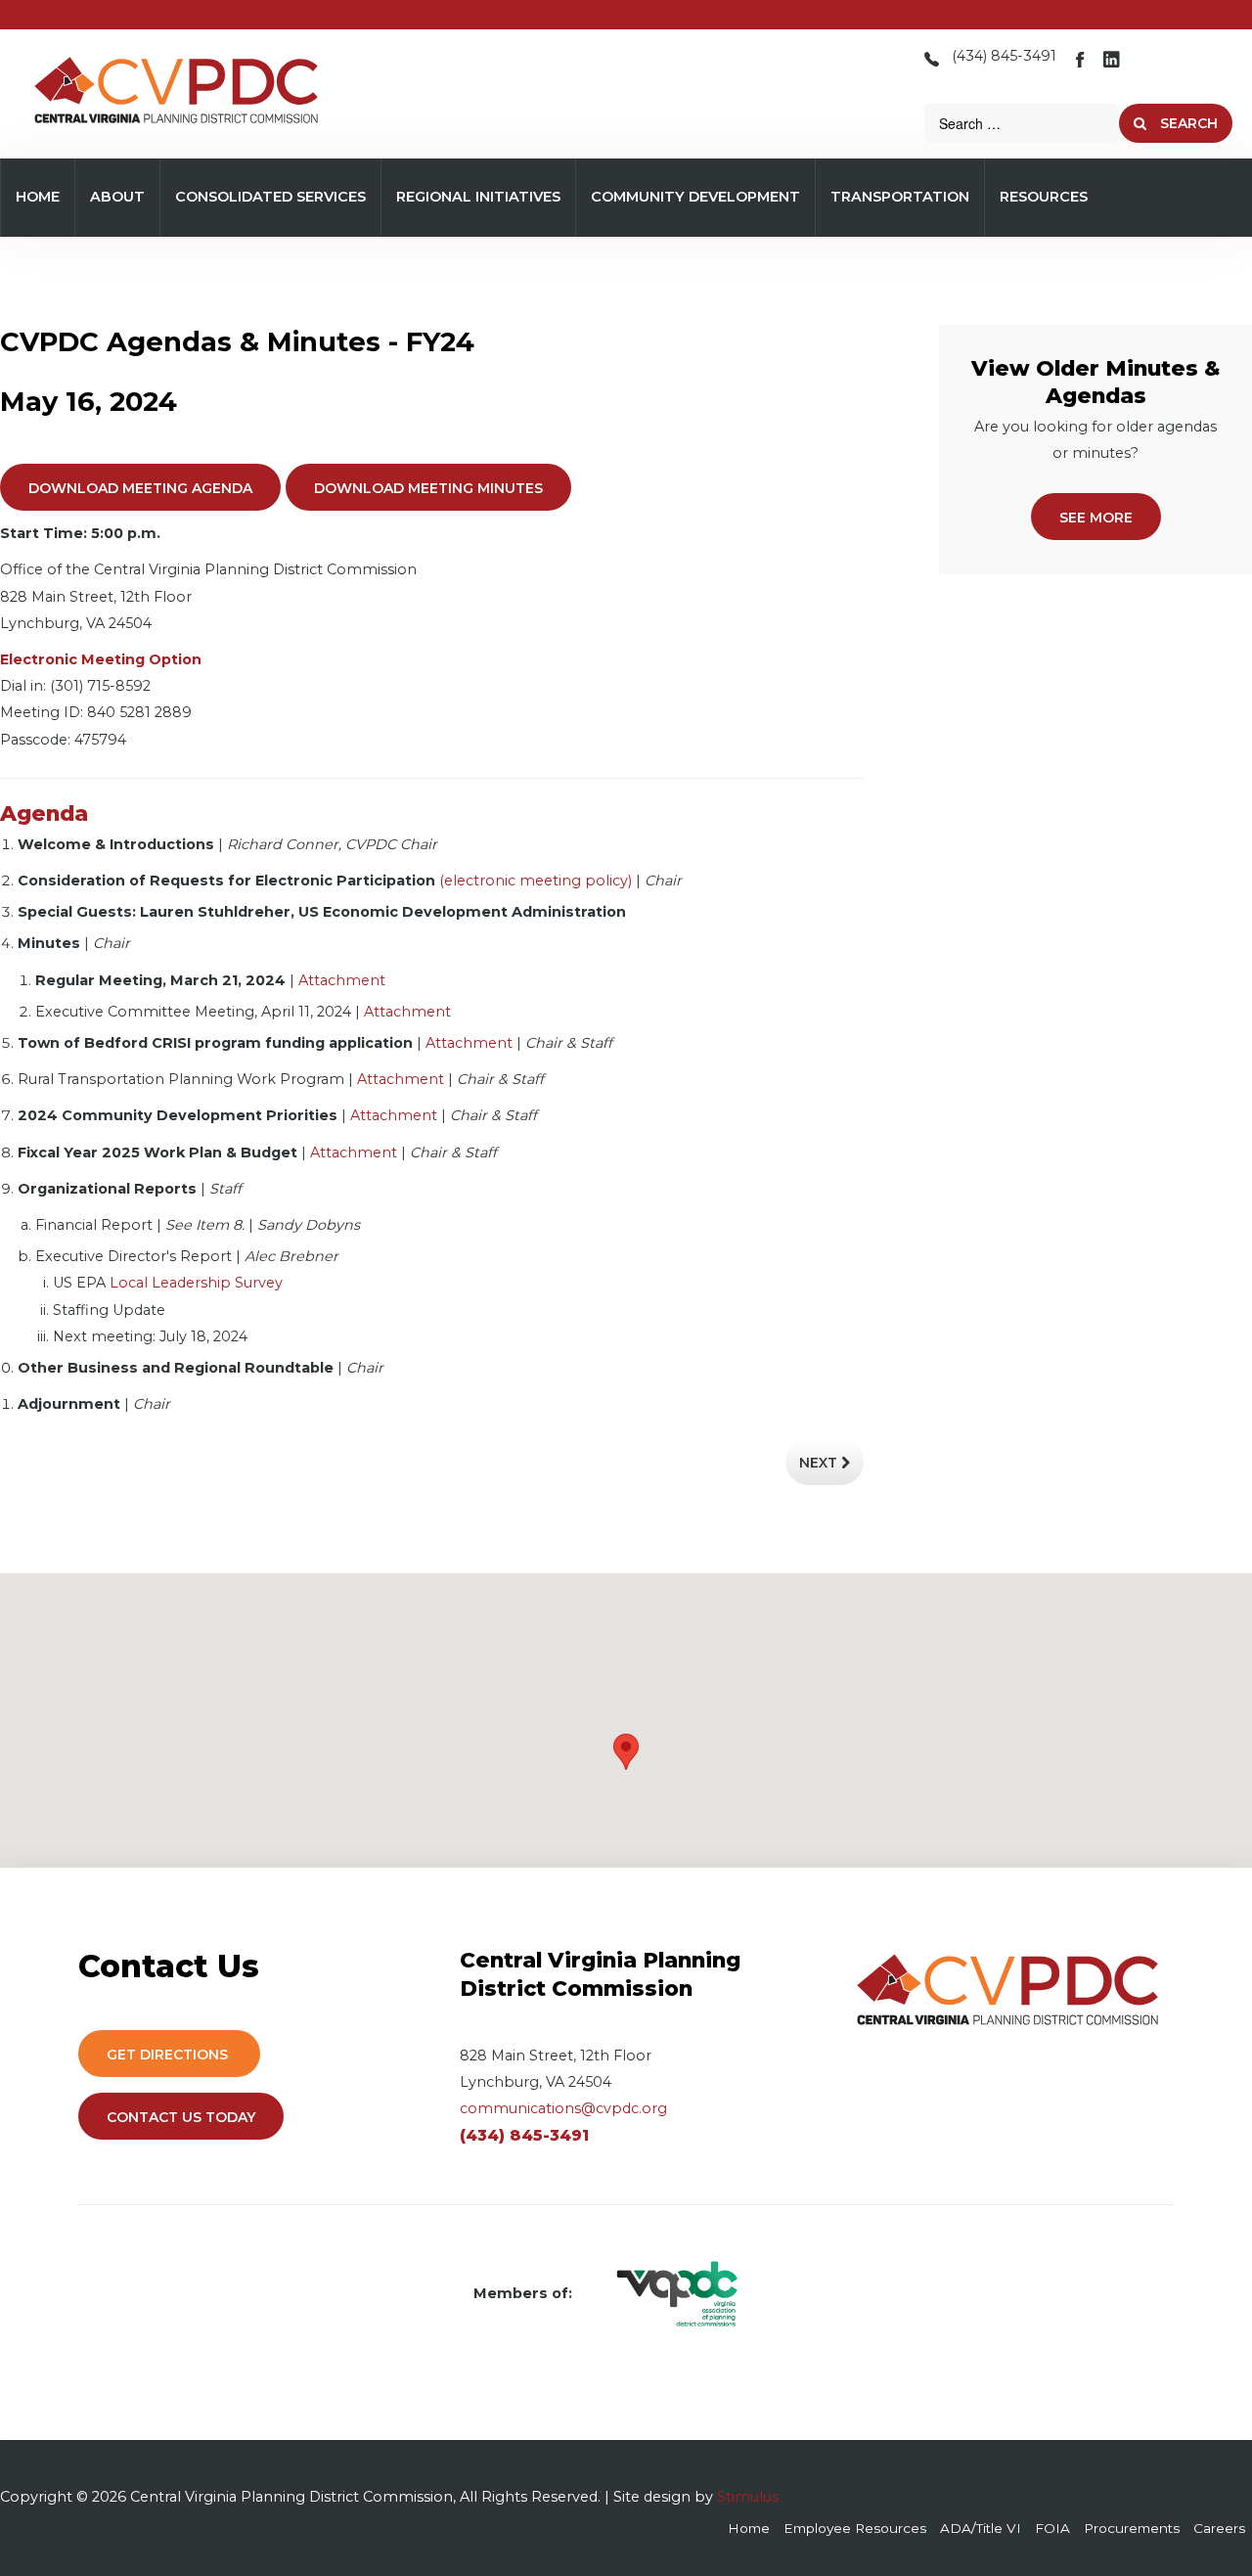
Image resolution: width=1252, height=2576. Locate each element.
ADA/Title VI (981, 2528)
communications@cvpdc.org (563, 2108)
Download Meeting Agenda (140, 488)
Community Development (695, 197)
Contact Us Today (181, 2117)
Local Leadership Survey (196, 1283)
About (117, 197)
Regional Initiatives (478, 197)
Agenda (44, 813)
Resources (1044, 197)
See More (1096, 518)
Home (38, 197)
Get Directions (169, 2055)
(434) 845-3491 (1004, 56)
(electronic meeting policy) (536, 881)
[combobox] (1022, 123)
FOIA (1052, 2528)
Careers (1219, 2528)
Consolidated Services (270, 197)
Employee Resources (855, 2528)
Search (1187, 123)
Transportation (900, 197)
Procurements (1132, 2528)
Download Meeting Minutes (428, 488)
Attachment (342, 980)
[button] (626, 1752)
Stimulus (748, 2497)
